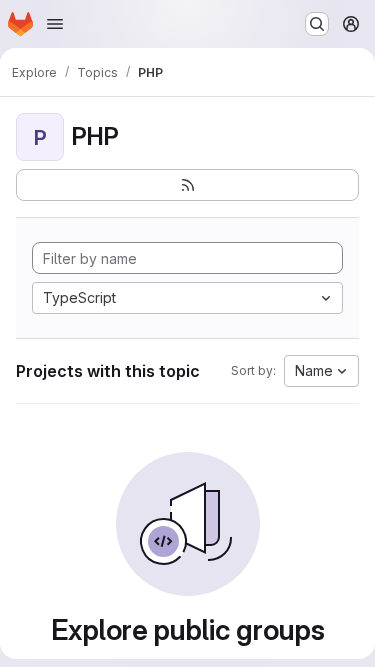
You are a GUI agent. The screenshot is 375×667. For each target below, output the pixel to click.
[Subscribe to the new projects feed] (187, 185)
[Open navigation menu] (55, 24)
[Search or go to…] (317, 24)
